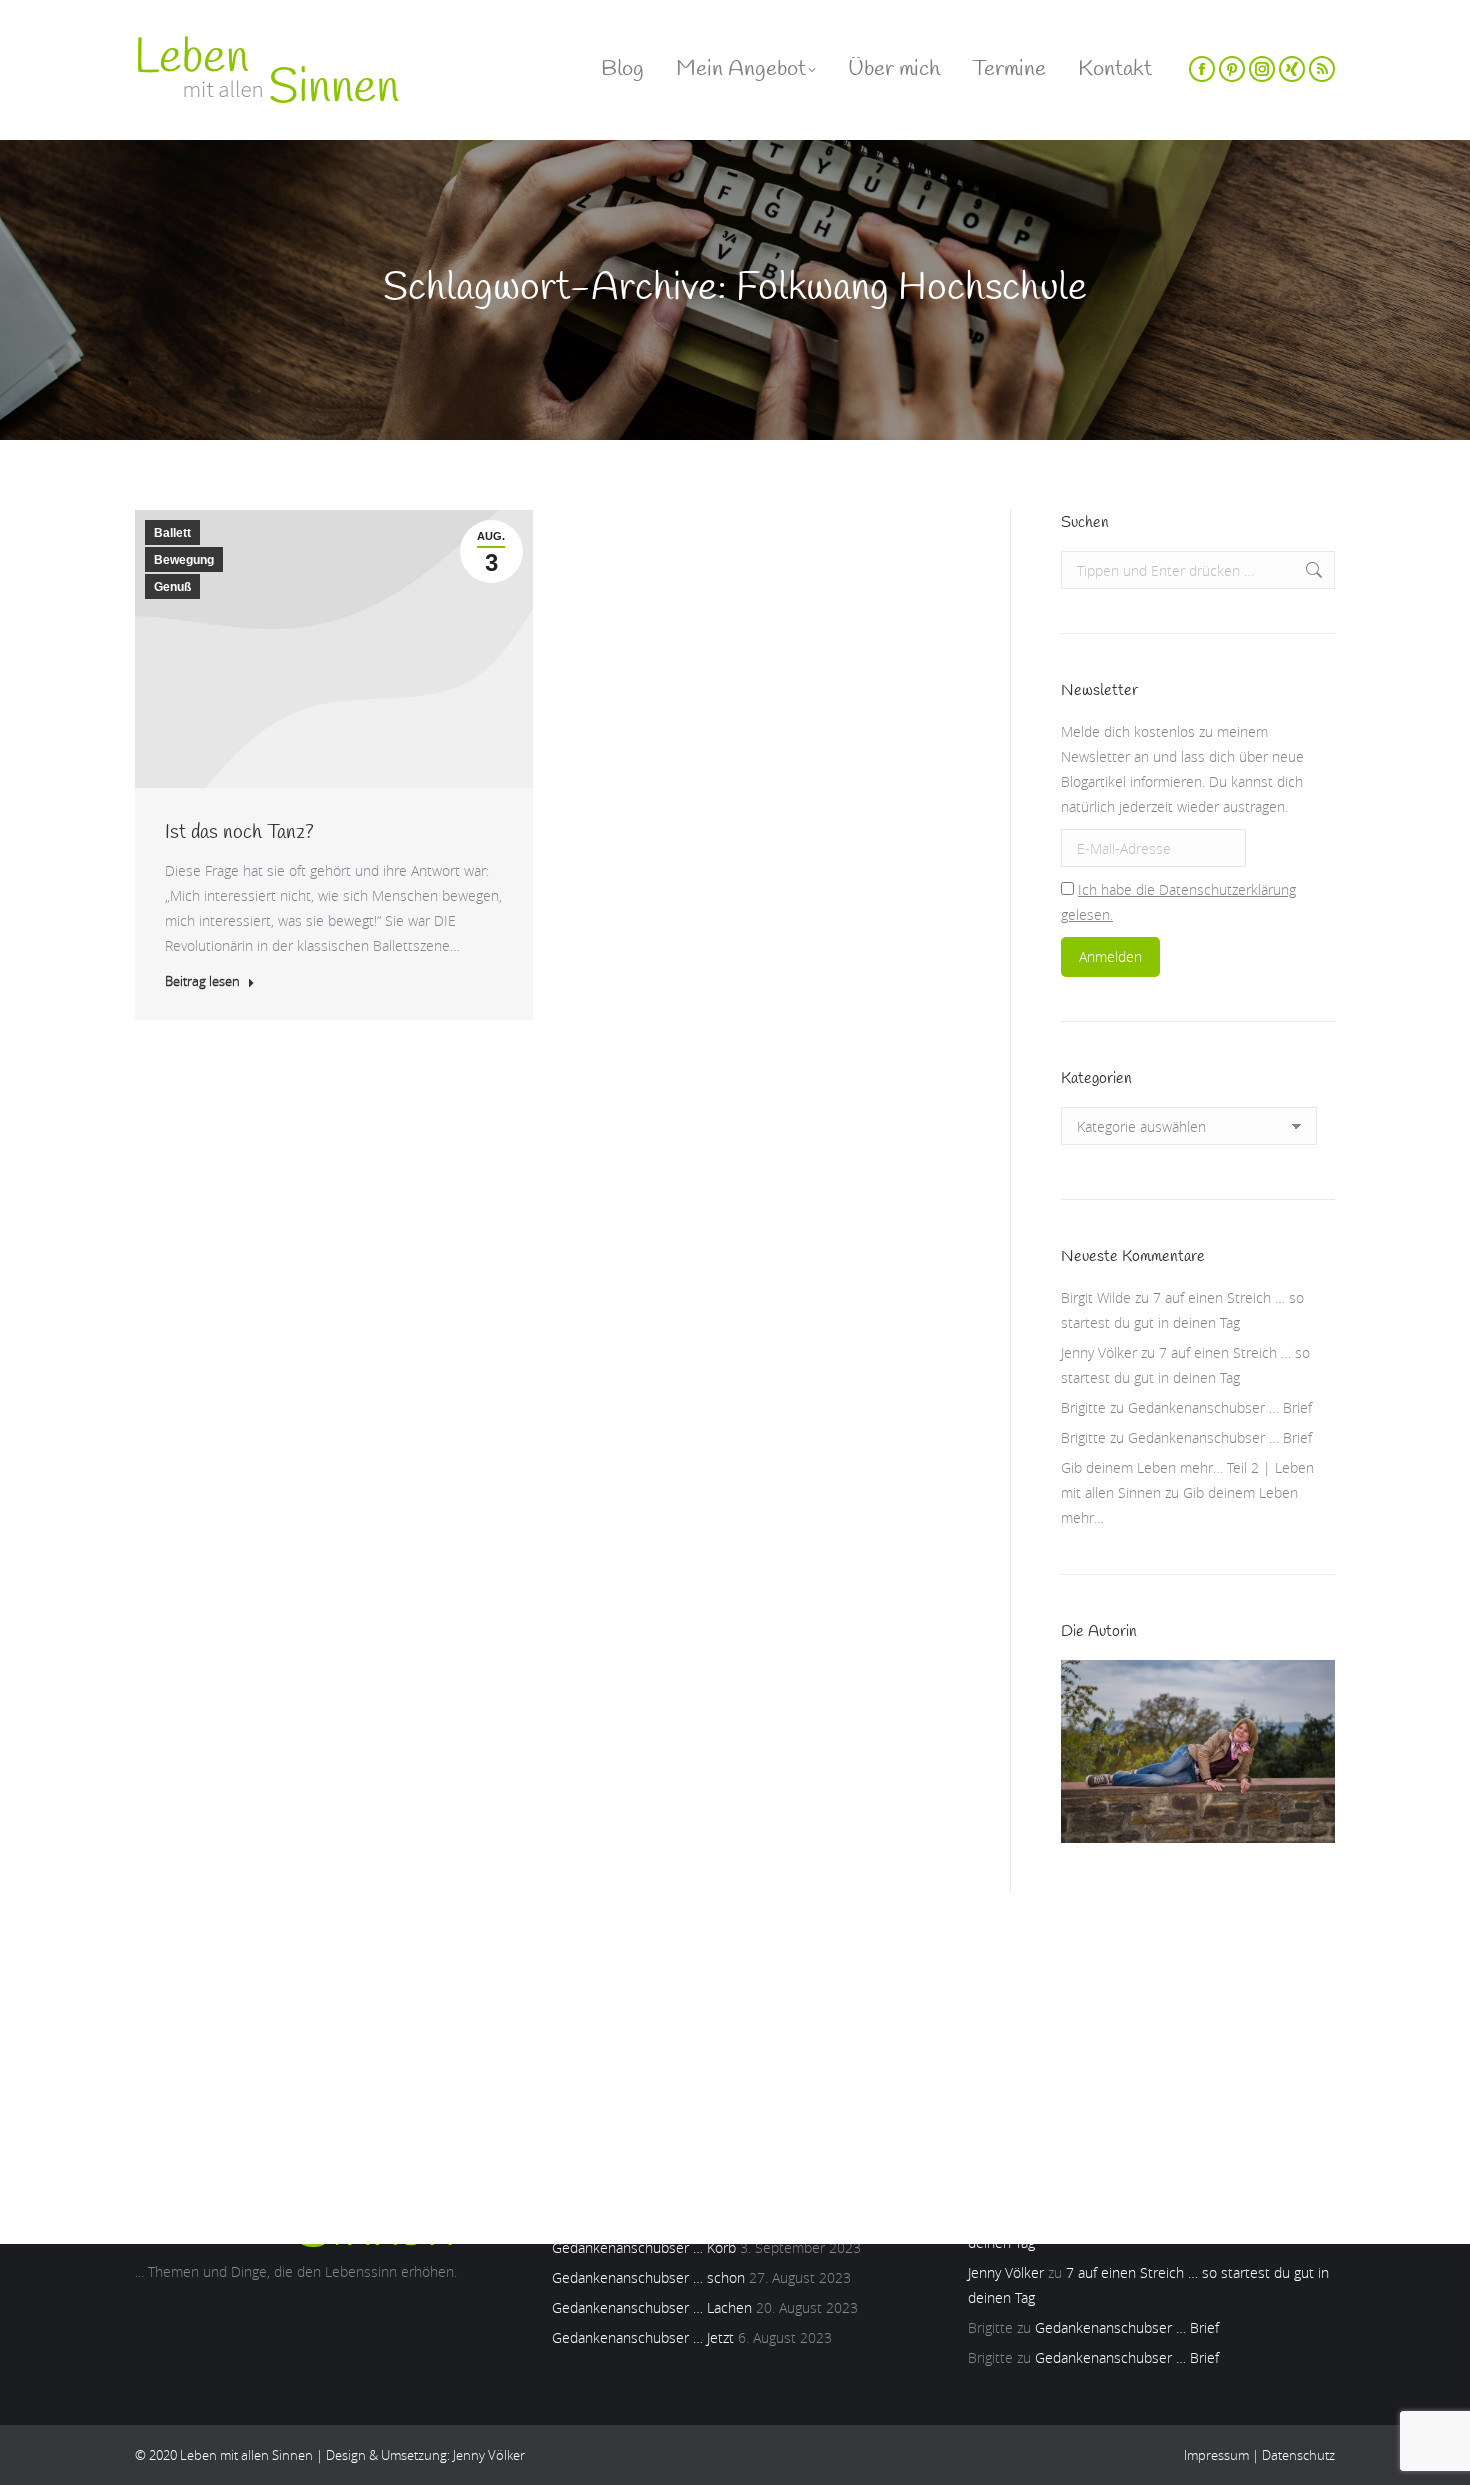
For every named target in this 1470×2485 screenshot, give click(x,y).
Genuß (172, 587)
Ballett (172, 533)
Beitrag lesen (202, 981)
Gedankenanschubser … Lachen (652, 2307)
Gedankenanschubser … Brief (1220, 1407)
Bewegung (184, 560)
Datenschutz (1298, 2455)
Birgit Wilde (1096, 1297)
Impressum (1216, 2455)
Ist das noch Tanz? (239, 832)
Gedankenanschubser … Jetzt (643, 2337)
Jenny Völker (1099, 1352)
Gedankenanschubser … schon (648, 2277)
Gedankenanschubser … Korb (644, 2247)
